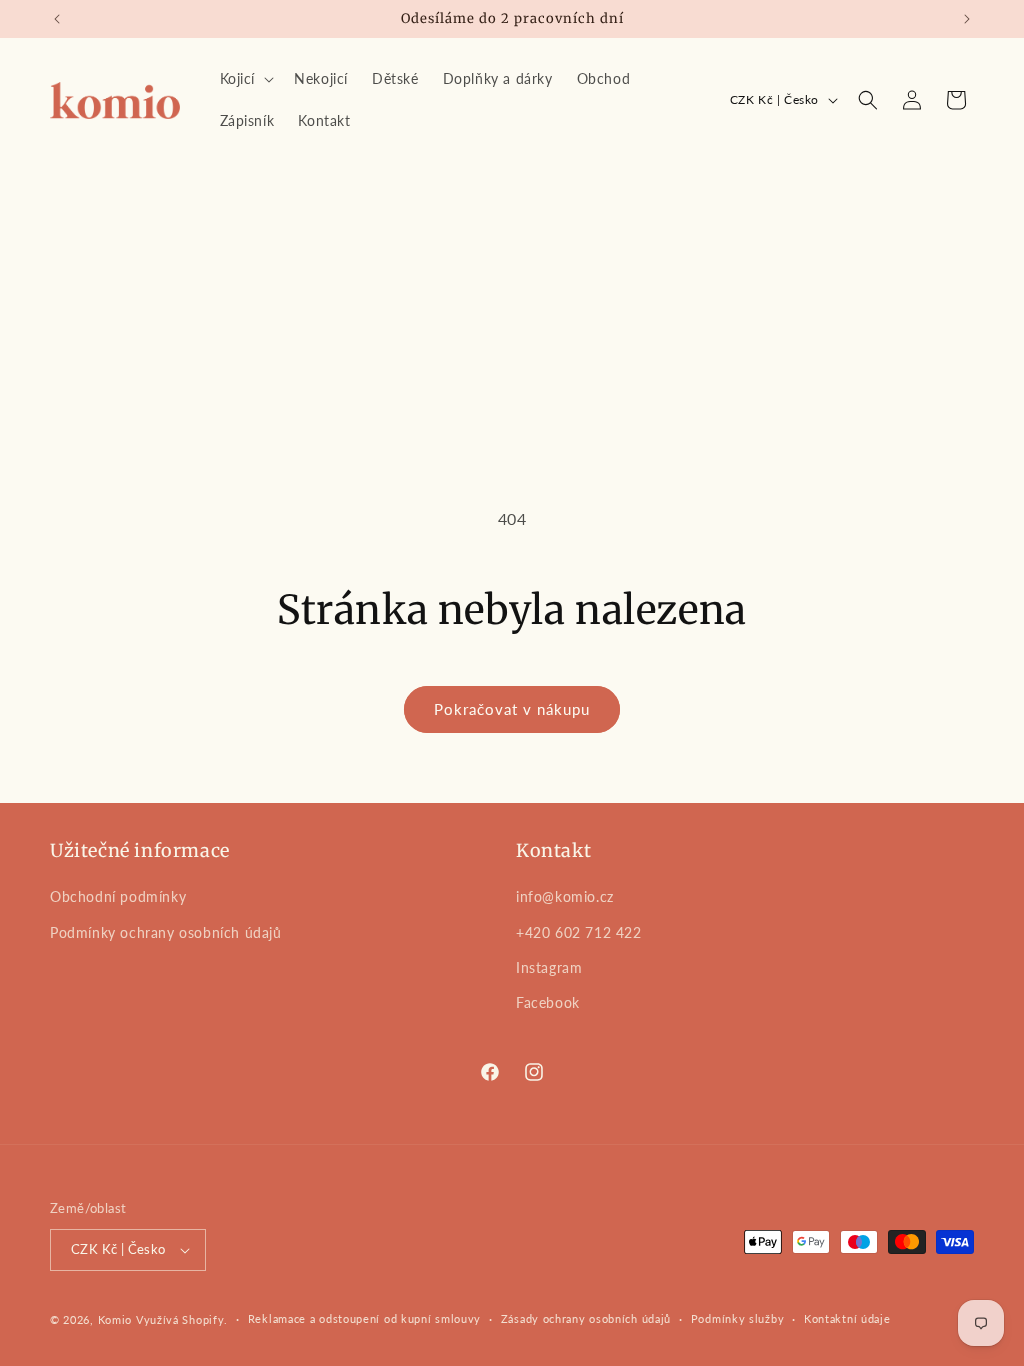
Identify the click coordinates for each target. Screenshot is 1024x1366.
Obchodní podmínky (118, 896)
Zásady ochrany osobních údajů (586, 1318)
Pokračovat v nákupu (512, 709)
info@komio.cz (565, 896)
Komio (115, 1319)
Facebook (548, 1002)
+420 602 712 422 (579, 932)
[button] (245, 79)
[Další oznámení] (967, 19)
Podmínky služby (738, 1318)
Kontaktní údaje (847, 1318)
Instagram (549, 967)
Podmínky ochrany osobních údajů (166, 932)
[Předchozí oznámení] (57, 19)
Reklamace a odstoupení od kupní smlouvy (364, 1318)
